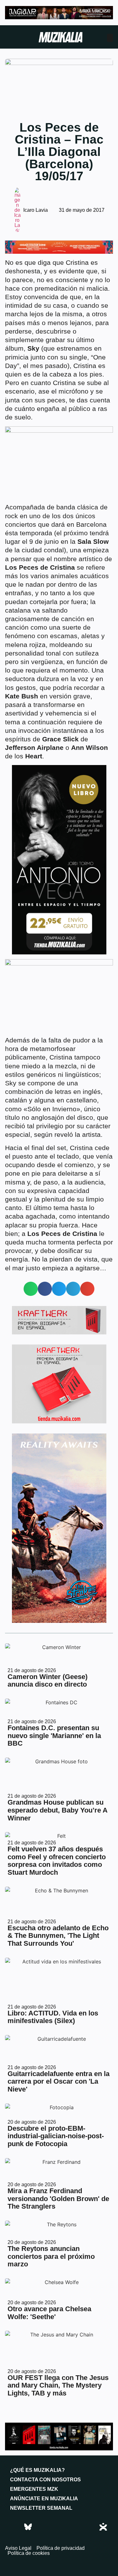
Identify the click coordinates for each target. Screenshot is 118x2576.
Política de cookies (29, 2553)
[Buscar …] (110, 38)
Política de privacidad (61, 2548)
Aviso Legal (18, 2548)
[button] (31, 1289)
